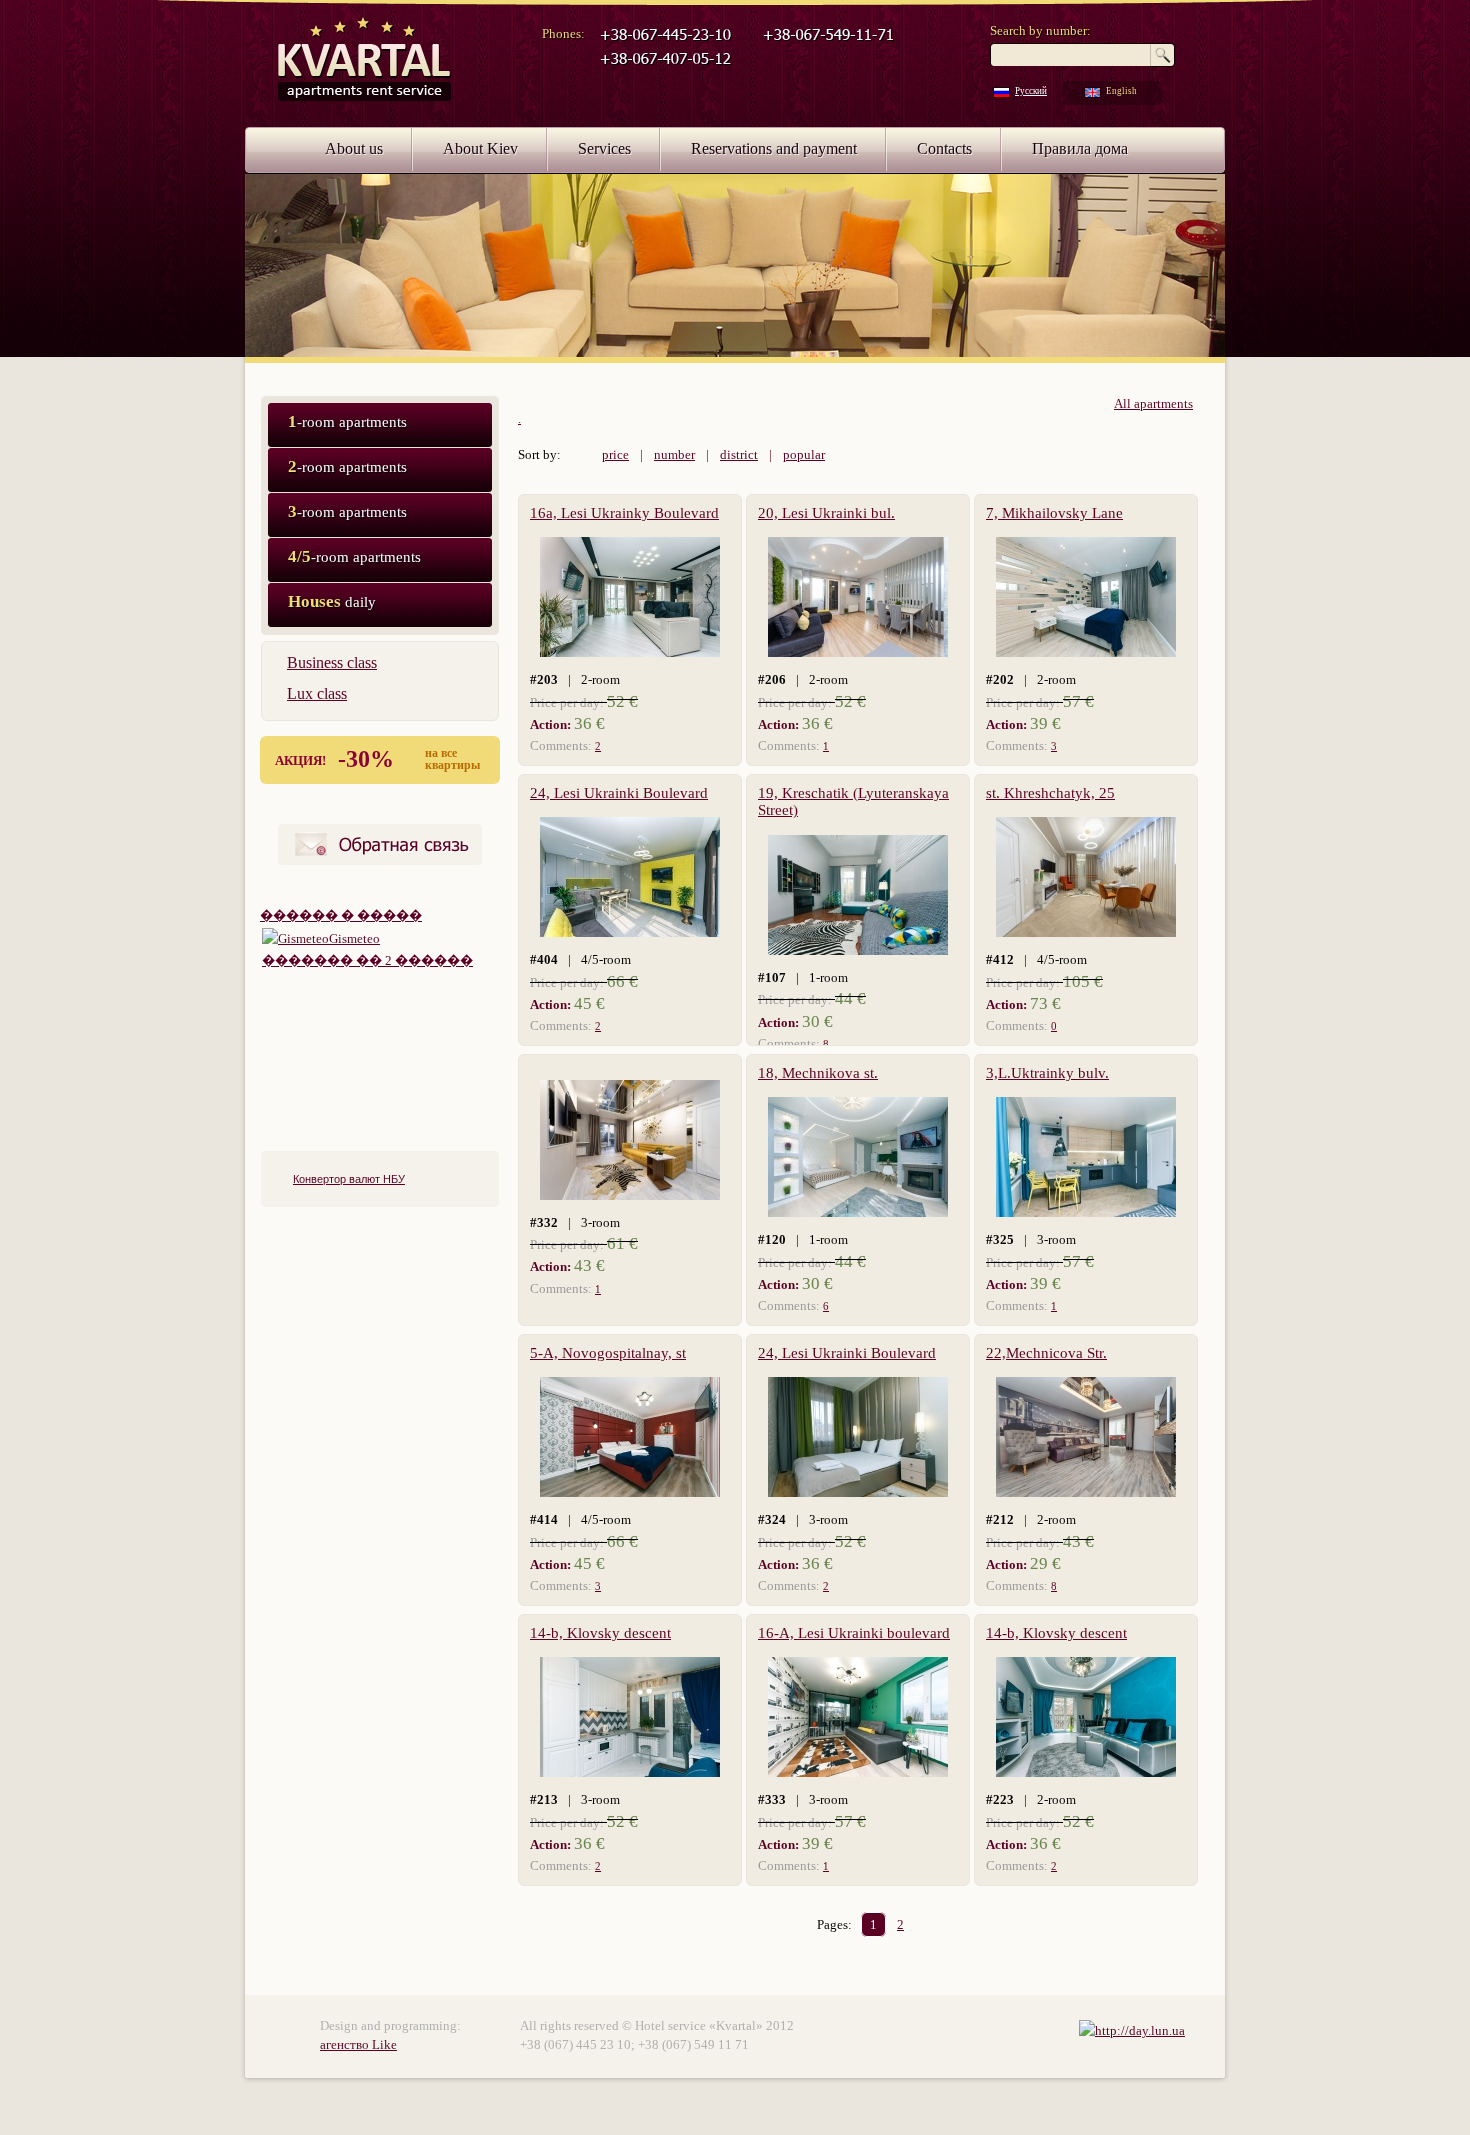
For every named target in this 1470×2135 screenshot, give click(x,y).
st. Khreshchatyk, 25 (1050, 793)
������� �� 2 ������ (367, 960)
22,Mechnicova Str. (1046, 1353)
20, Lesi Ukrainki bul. (826, 513)
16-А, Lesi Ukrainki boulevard (854, 1633)
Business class (332, 662)
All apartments (1153, 403)
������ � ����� (341, 915)
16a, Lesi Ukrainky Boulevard (624, 513)
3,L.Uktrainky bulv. (1047, 1073)
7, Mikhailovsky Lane (1054, 513)
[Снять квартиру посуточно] (1132, 2030)
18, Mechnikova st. (818, 1073)
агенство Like (358, 2044)
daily (332, 601)
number (674, 454)
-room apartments (347, 421)
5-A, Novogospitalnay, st (608, 1353)
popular (804, 454)
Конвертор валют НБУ (349, 1179)
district (739, 454)
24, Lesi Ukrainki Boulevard (619, 793)
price (615, 454)
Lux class (317, 693)
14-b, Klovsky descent (600, 1633)
